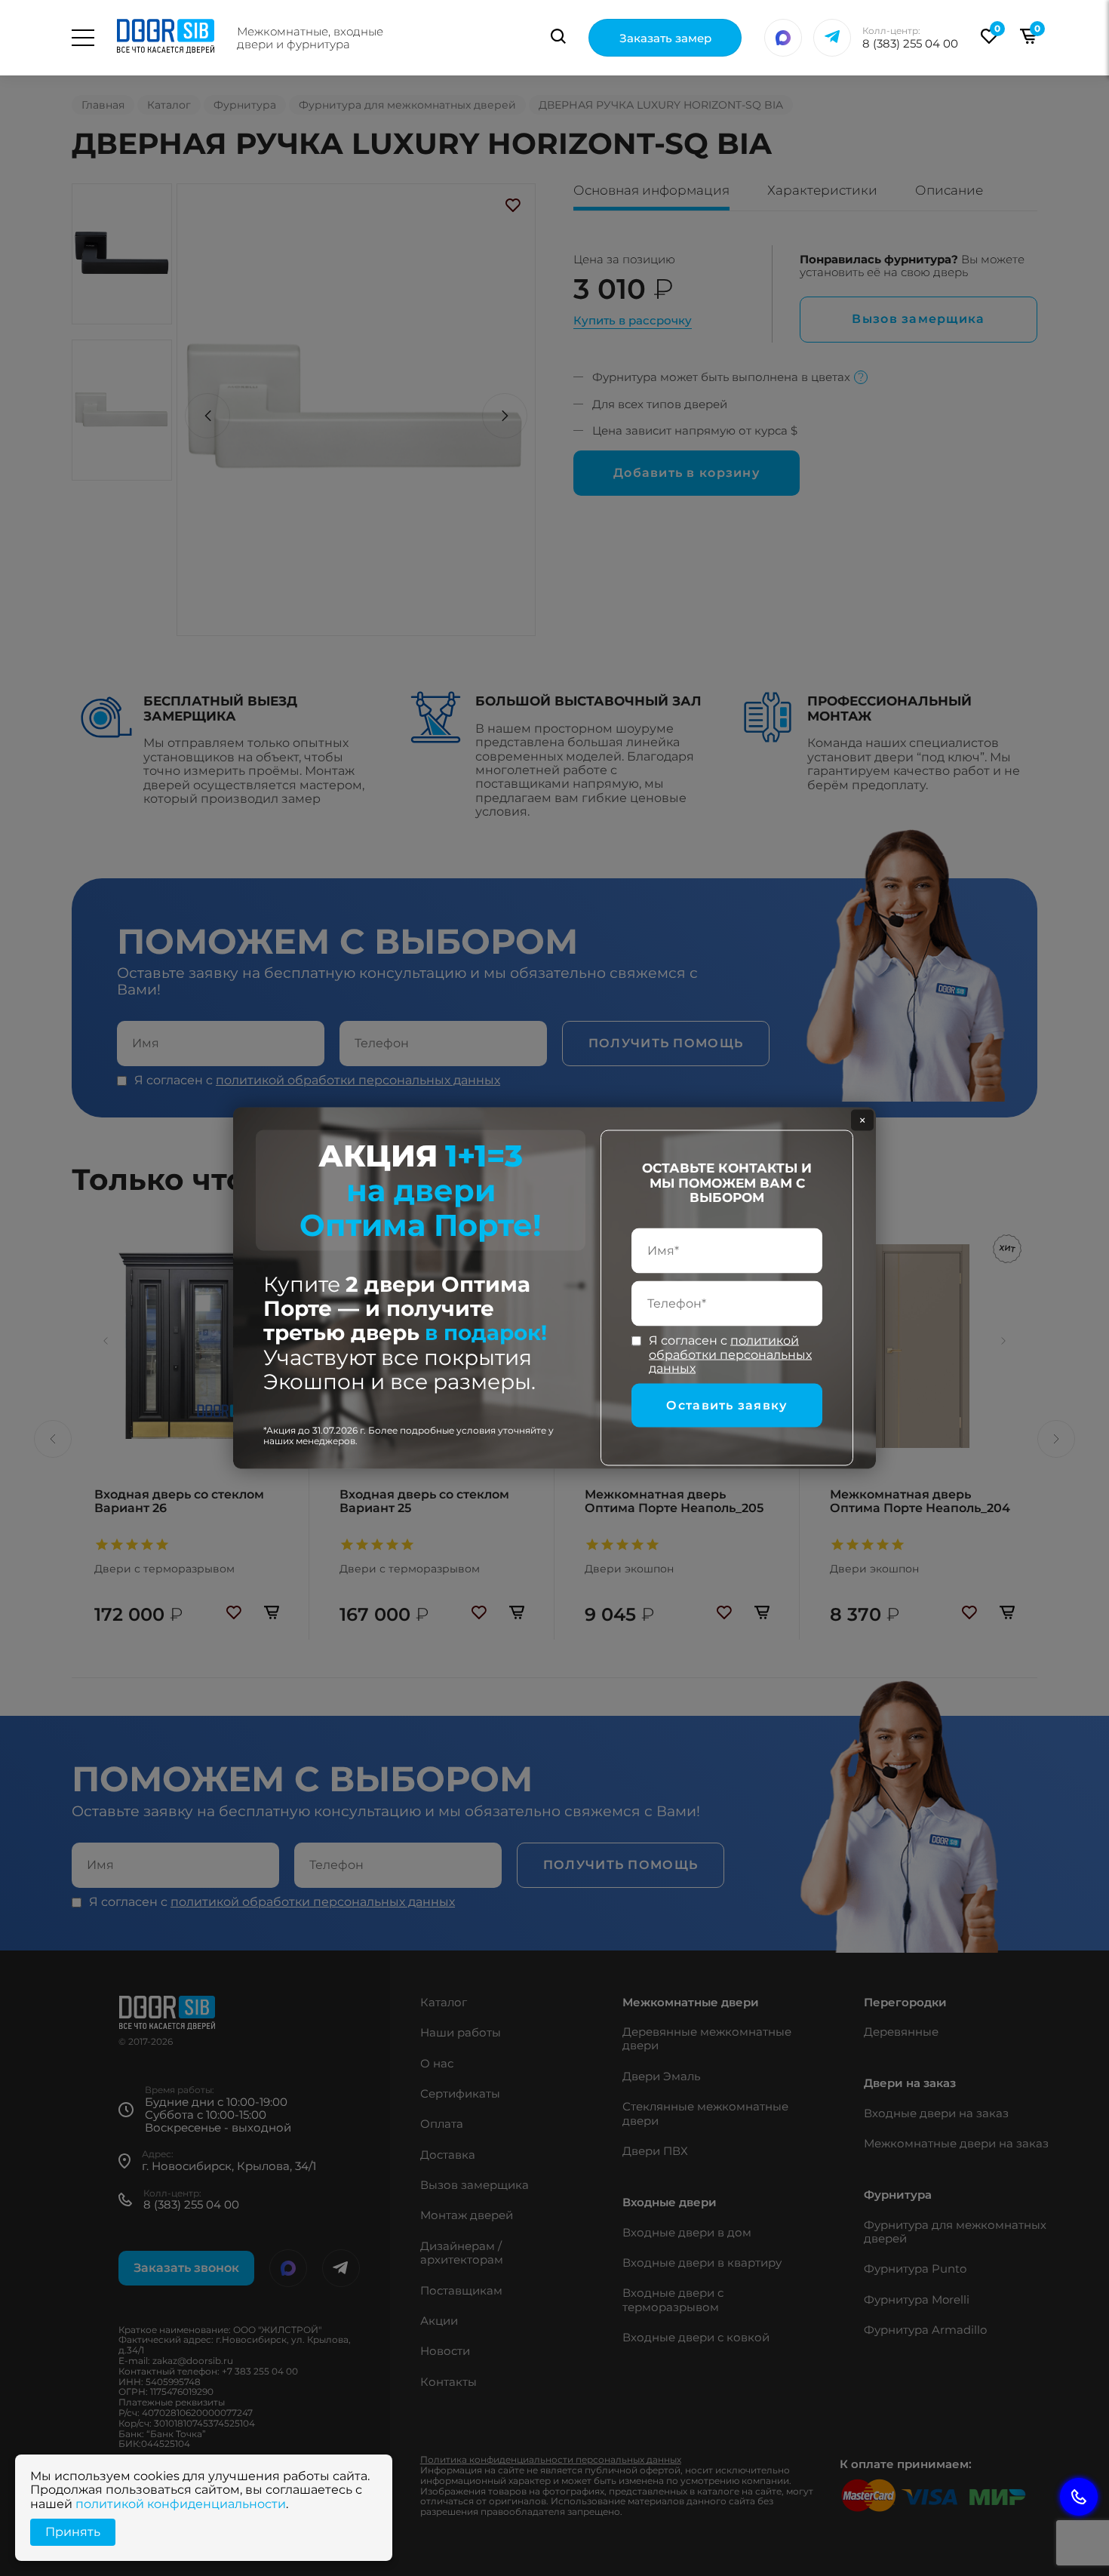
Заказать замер (665, 38)
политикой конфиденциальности (181, 2504)
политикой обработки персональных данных (730, 1354)
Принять (73, 2532)
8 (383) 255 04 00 (910, 43)
